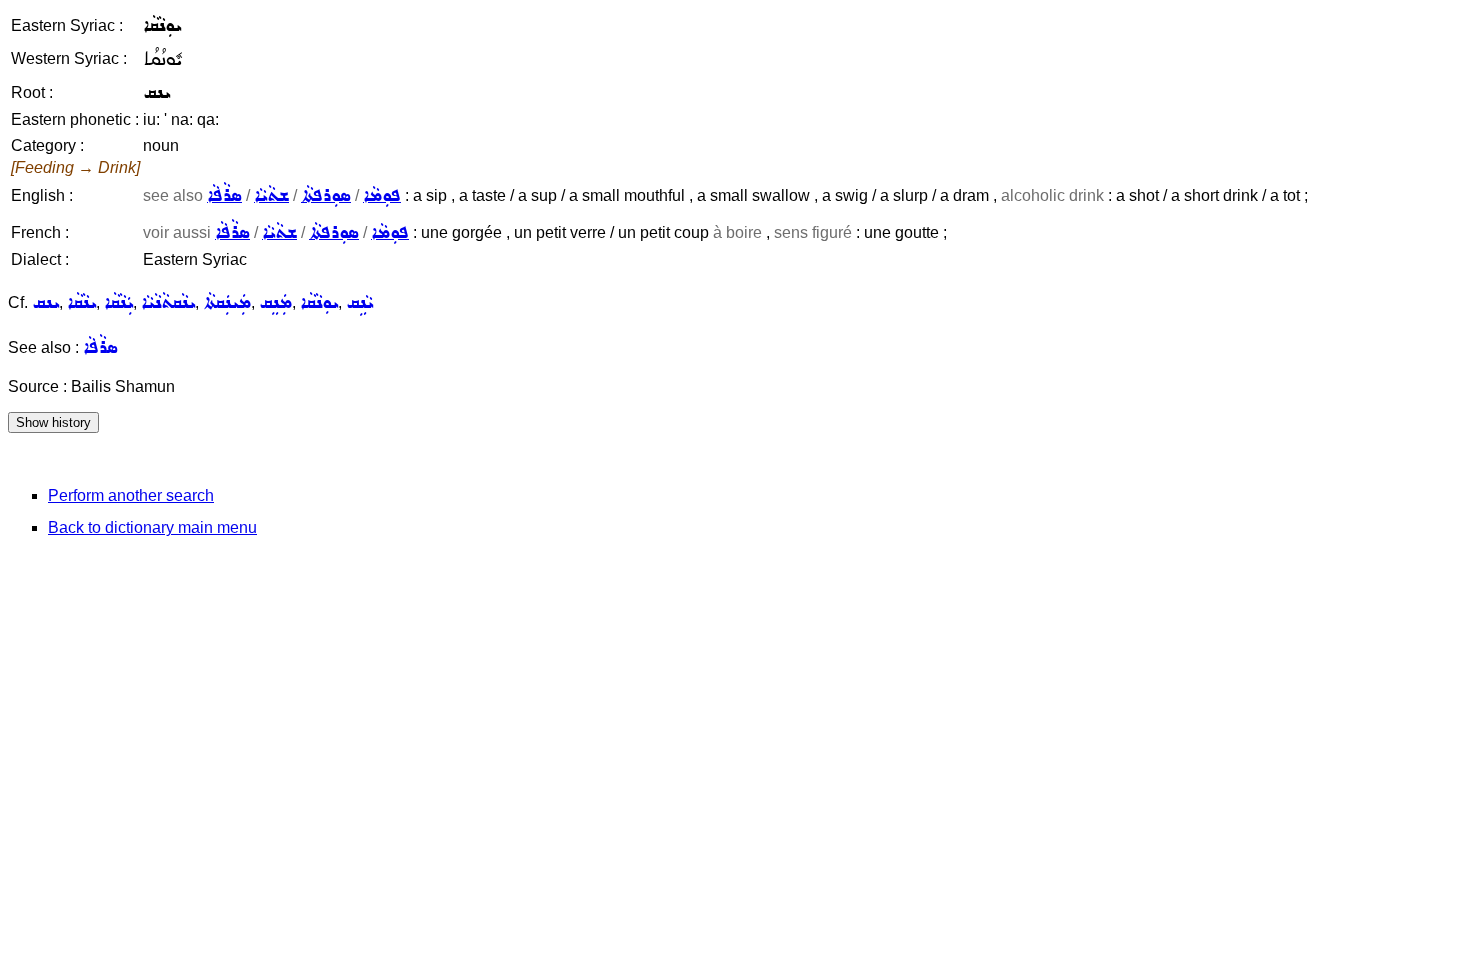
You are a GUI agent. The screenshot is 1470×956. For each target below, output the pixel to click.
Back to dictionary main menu (152, 527)
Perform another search (131, 495)
